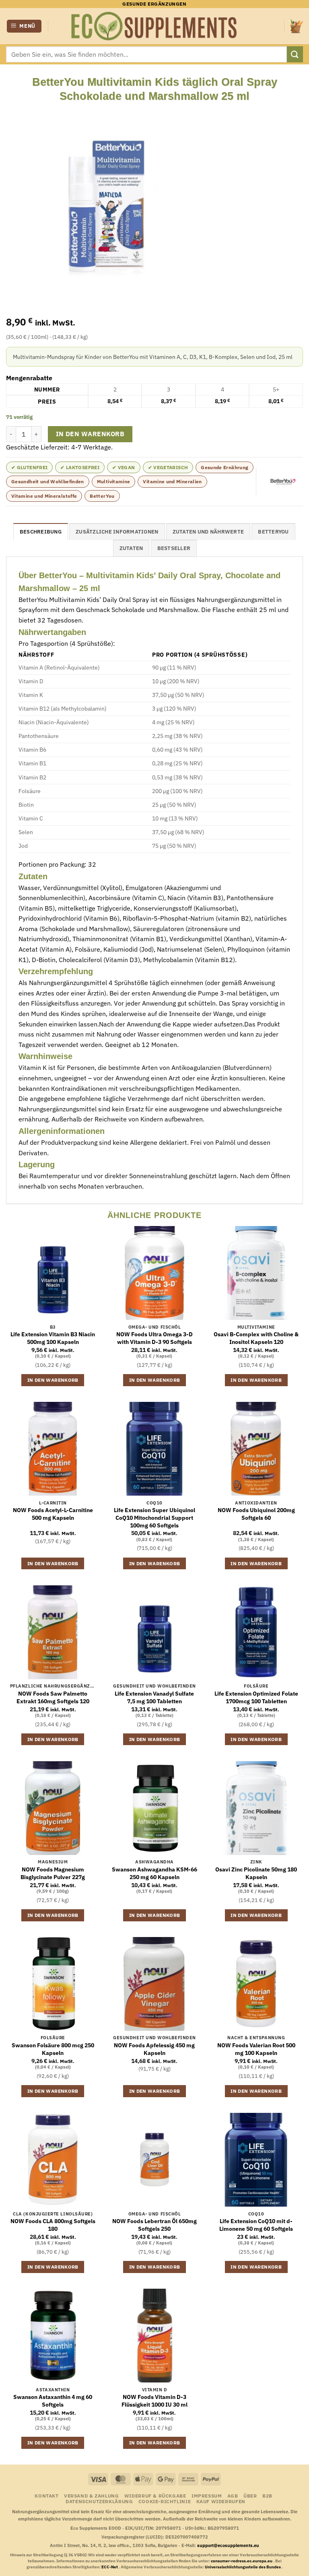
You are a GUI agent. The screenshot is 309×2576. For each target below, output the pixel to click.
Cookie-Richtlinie (165, 2501)
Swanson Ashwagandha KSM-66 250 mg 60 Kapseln (154, 1873)
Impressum (207, 2496)
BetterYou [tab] (273, 532)
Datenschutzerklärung (99, 2501)
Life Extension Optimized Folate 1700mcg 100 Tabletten (256, 1697)
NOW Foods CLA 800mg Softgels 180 (53, 2225)
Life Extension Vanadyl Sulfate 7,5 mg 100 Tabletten (154, 1697)
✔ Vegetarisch (168, 467)
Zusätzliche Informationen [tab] (117, 532)
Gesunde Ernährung (225, 467)
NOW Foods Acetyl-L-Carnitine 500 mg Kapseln (53, 1514)
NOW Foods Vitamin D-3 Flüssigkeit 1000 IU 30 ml (154, 2401)
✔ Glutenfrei (29, 467)
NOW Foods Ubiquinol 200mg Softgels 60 (256, 1514)
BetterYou (102, 496)
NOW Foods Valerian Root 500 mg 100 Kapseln (256, 2049)
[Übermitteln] (295, 54)
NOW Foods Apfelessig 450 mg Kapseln (154, 2049)
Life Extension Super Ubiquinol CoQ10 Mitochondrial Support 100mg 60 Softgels (154, 1518)
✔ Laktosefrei (80, 467)
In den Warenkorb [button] (53, 1380)
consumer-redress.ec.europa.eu (242, 2561)
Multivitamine (114, 481)
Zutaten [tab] (131, 548)
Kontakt (46, 2496)
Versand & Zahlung (91, 2496)
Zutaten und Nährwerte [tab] (208, 532)
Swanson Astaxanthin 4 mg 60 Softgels (53, 2401)
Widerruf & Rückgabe (155, 2496)
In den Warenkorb (90, 434)
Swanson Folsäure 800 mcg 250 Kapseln (53, 2049)
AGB (233, 2496)
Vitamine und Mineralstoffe (44, 496)
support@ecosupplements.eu (228, 2545)
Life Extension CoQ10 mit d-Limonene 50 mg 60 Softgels (256, 2225)
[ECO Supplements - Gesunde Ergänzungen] (154, 26)
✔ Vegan (124, 467)
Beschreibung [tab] (41, 532)
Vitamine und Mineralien (172, 481)
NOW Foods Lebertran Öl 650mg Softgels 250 (154, 2225)
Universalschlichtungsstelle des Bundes (243, 2567)
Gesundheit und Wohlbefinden (48, 481)
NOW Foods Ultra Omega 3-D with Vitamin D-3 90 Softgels (154, 1338)
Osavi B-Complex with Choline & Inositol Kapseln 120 (256, 1338)
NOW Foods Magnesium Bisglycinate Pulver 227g (53, 1873)
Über (250, 2496)
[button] (24, 26)
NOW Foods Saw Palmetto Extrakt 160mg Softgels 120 (53, 1697)
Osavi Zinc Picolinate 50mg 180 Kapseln (256, 1873)
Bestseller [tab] (174, 548)
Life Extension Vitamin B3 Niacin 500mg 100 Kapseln (53, 1338)
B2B (267, 2496)
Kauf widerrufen (221, 2501)
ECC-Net (110, 2567)
